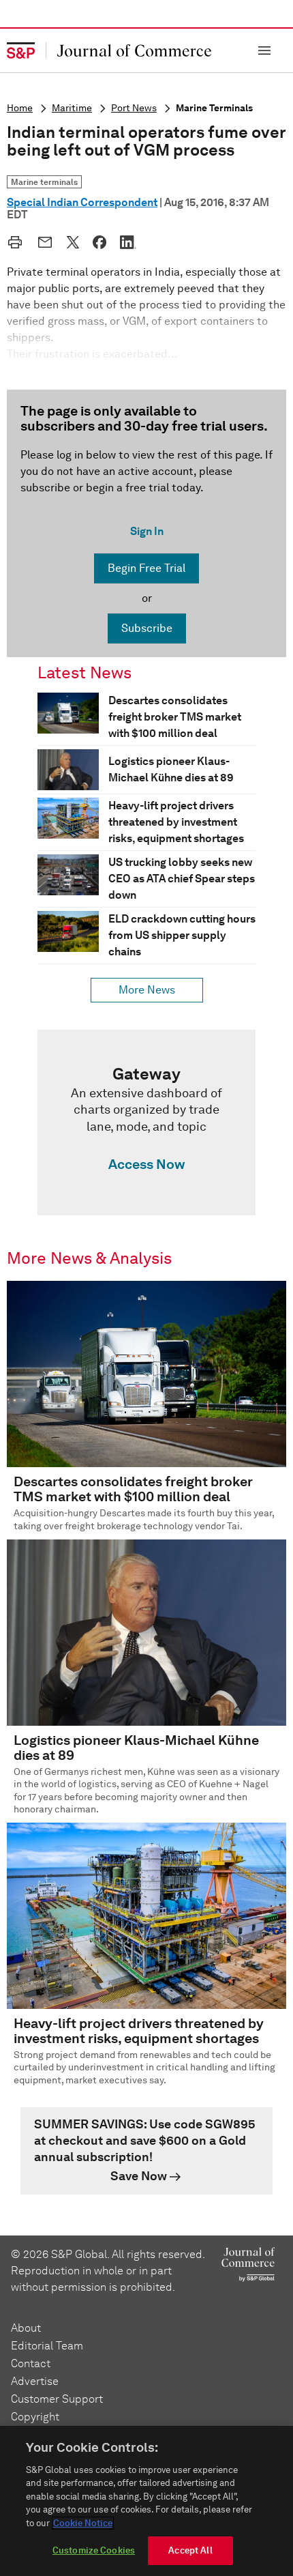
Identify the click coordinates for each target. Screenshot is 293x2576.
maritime (72, 108)
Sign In (147, 531)
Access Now (146, 1164)
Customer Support (57, 2399)
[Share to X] (73, 242)
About (26, 2328)
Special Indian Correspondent (82, 202)
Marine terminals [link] (44, 182)
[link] (146, 1123)
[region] (146, 2501)
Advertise (35, 2381)
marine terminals (214, 108)
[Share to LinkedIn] (128, 242)
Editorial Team (47, 2346)
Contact (31, 2363)
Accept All (190, 2550)
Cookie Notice (83, 2523)
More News (147, 990)
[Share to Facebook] (99, 242)
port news (134, 108)
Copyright (35, 2417)
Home (20, 108)
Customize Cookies (94, 2550)
